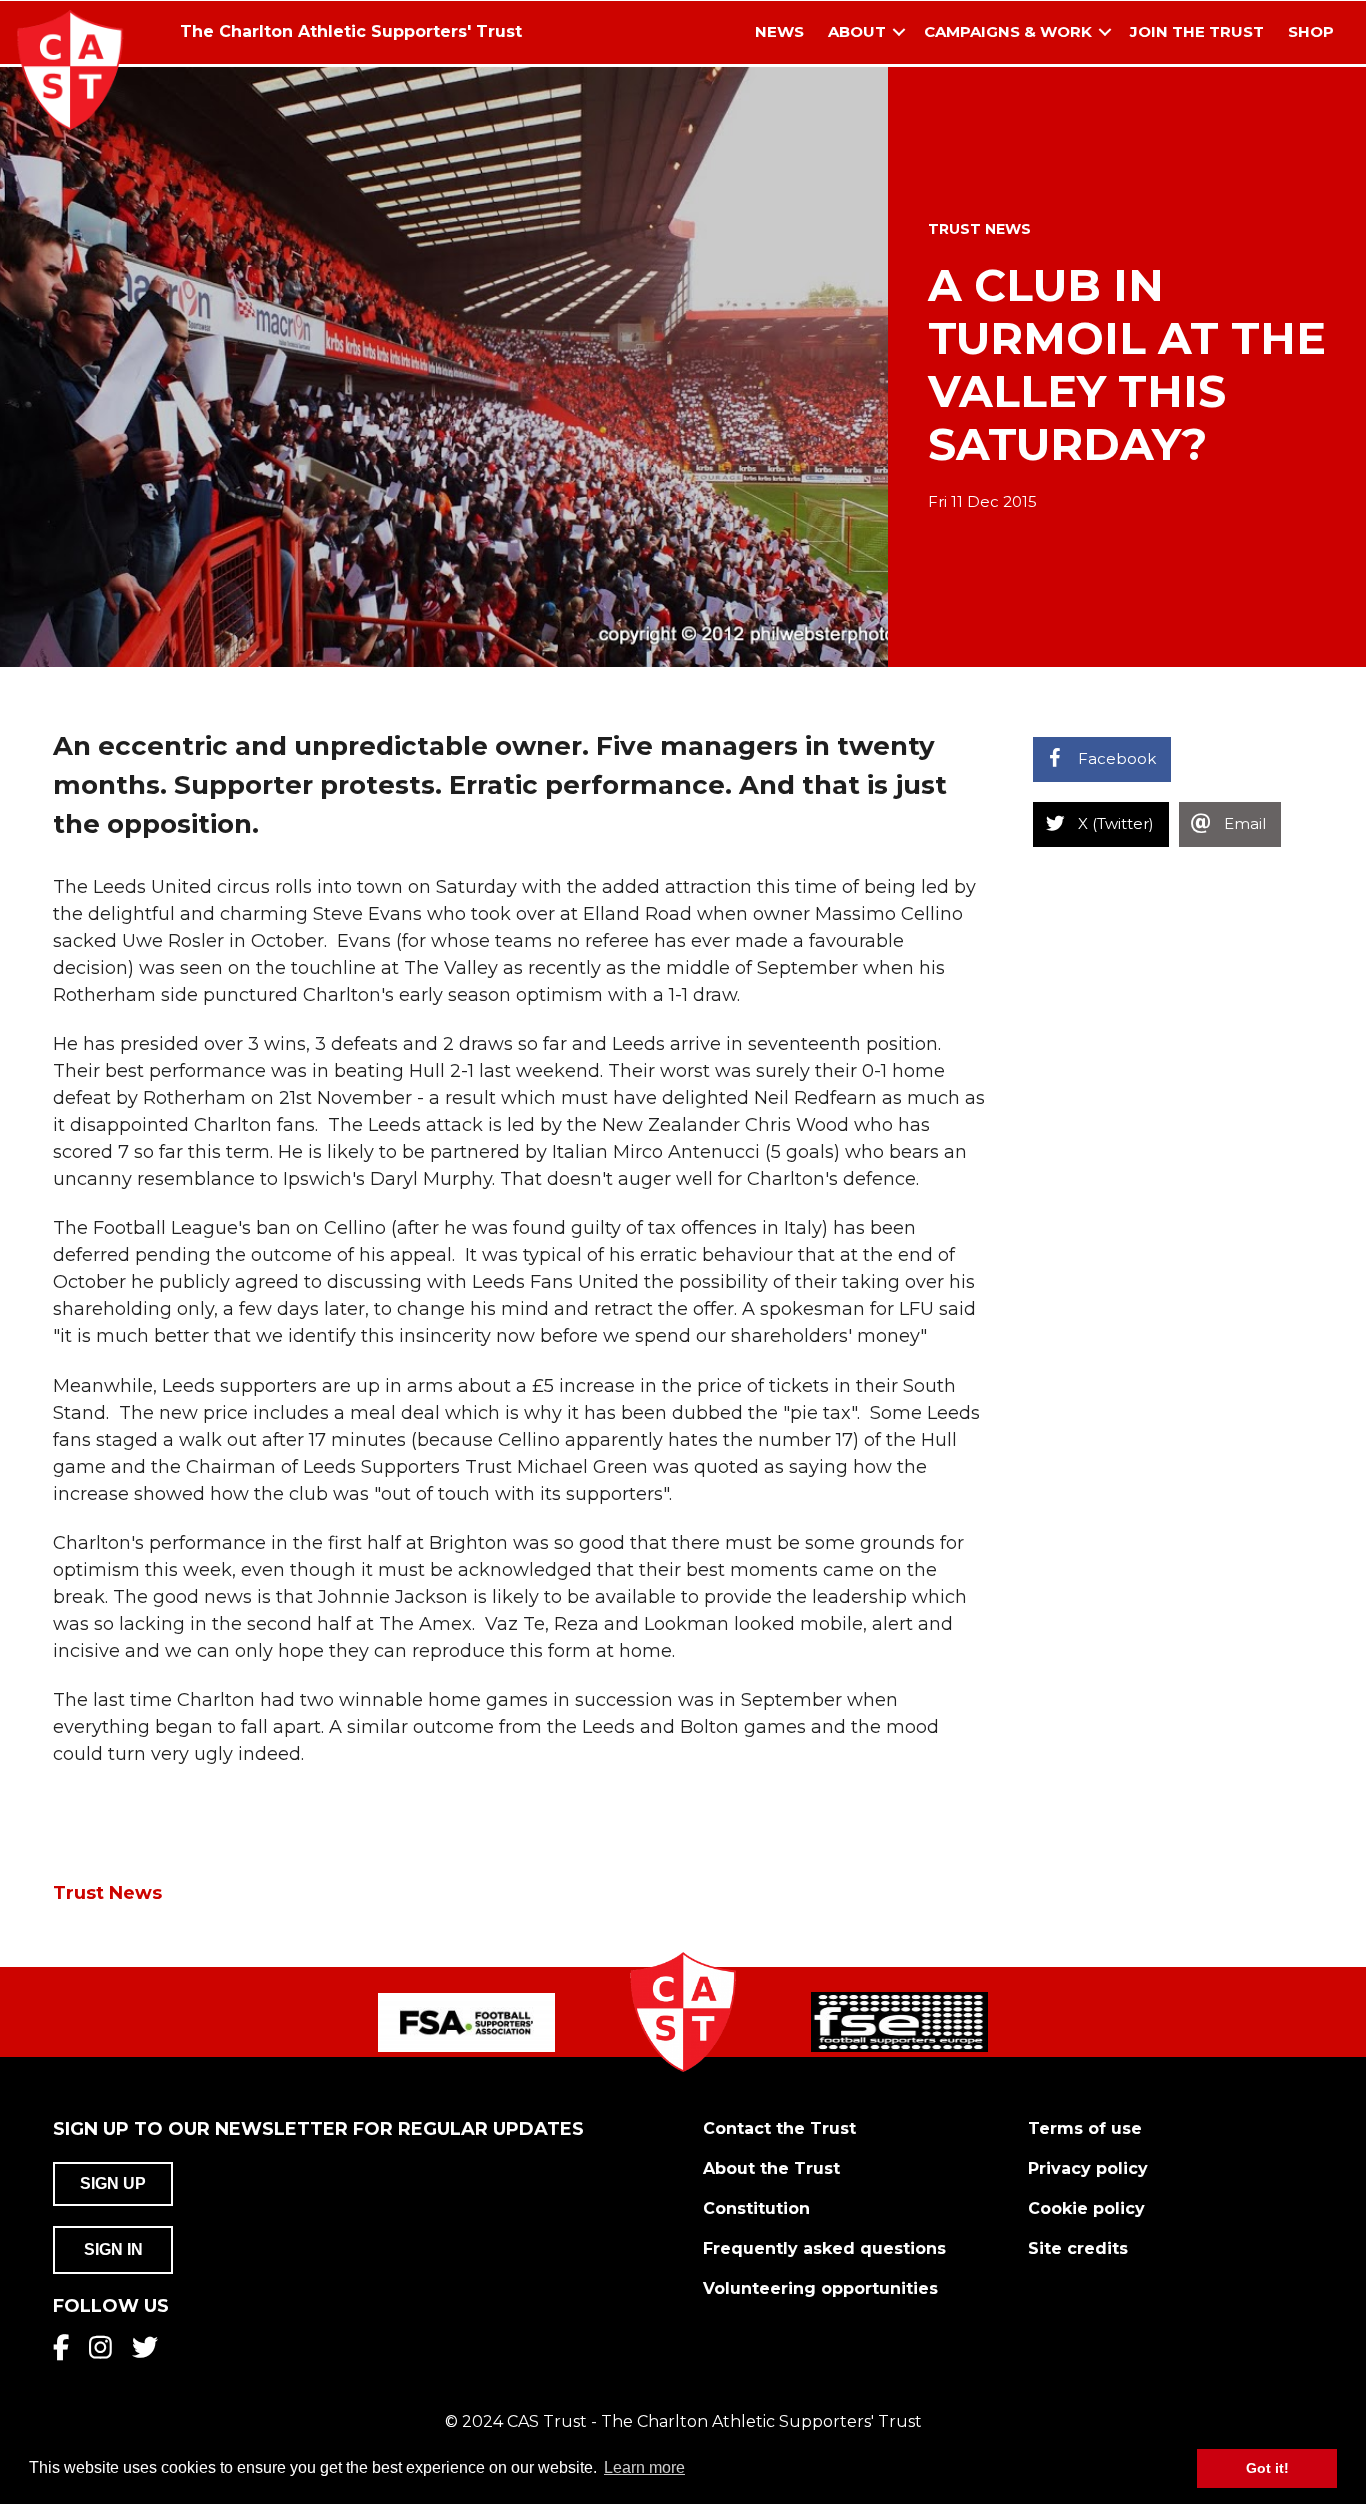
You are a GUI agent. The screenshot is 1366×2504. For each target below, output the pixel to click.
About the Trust (771, 2168)
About (857, 31)
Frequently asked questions (824, 2248)
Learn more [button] (644, 2467)
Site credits (1078, 2248)
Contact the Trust (779, 2128)
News (779, 31)
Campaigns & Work (1008, 31)
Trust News (979, 229)
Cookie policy (1086, 2208)
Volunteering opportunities (820, 2288)
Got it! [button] (1267, 2468)
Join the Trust (1197, 31)
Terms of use (1085, 2128)
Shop (1311, 31)
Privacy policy (1088, 2168)
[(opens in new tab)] (466, 2021)
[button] (899, 32)
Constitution (756, 2208)
